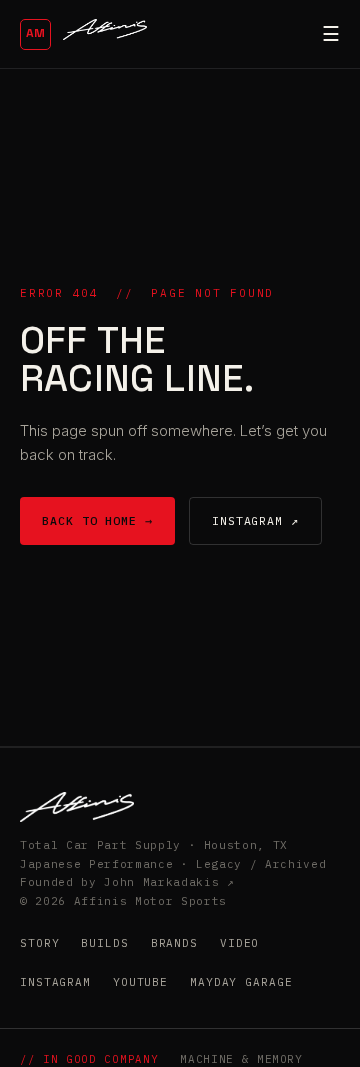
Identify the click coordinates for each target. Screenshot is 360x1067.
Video (239, 943)
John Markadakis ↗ (169, 882)
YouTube (140, 982)
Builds (104, 943)
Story (39, 943)
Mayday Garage (241, 982)
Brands (174, 943)
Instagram (55, 982)
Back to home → (97, 520)
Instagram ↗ (255, 520)
